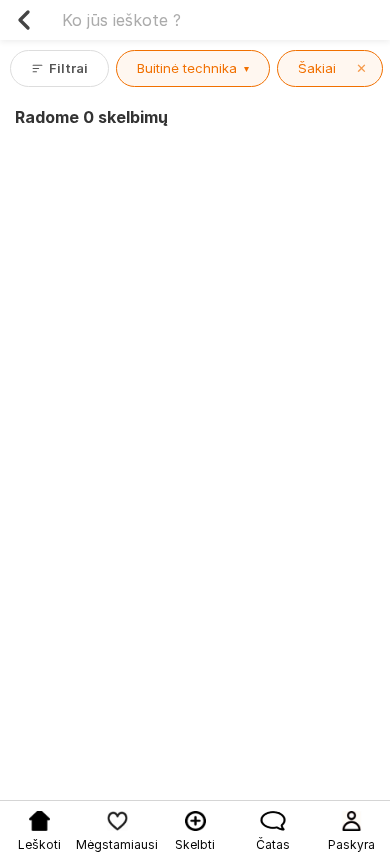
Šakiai (332, 68)
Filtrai (68, 68)
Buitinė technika (193, 68)
